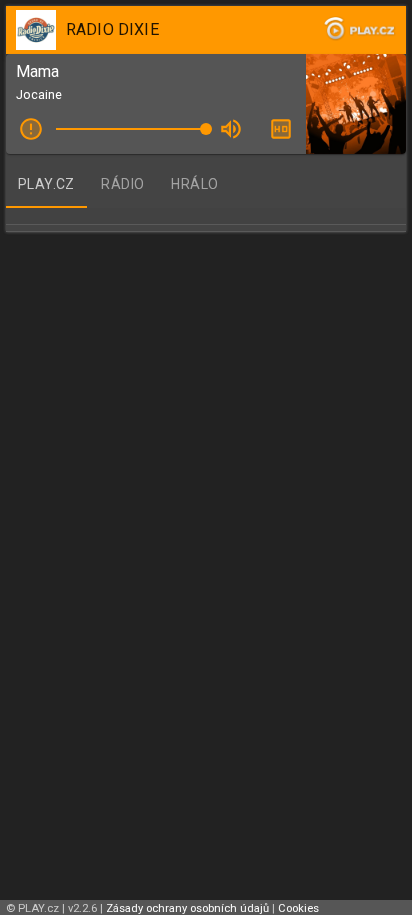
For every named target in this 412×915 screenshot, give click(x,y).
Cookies (298, 908)
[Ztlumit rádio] (231, 129)
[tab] (46, 184)
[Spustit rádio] (31, 129)
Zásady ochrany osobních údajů (187, 908)
